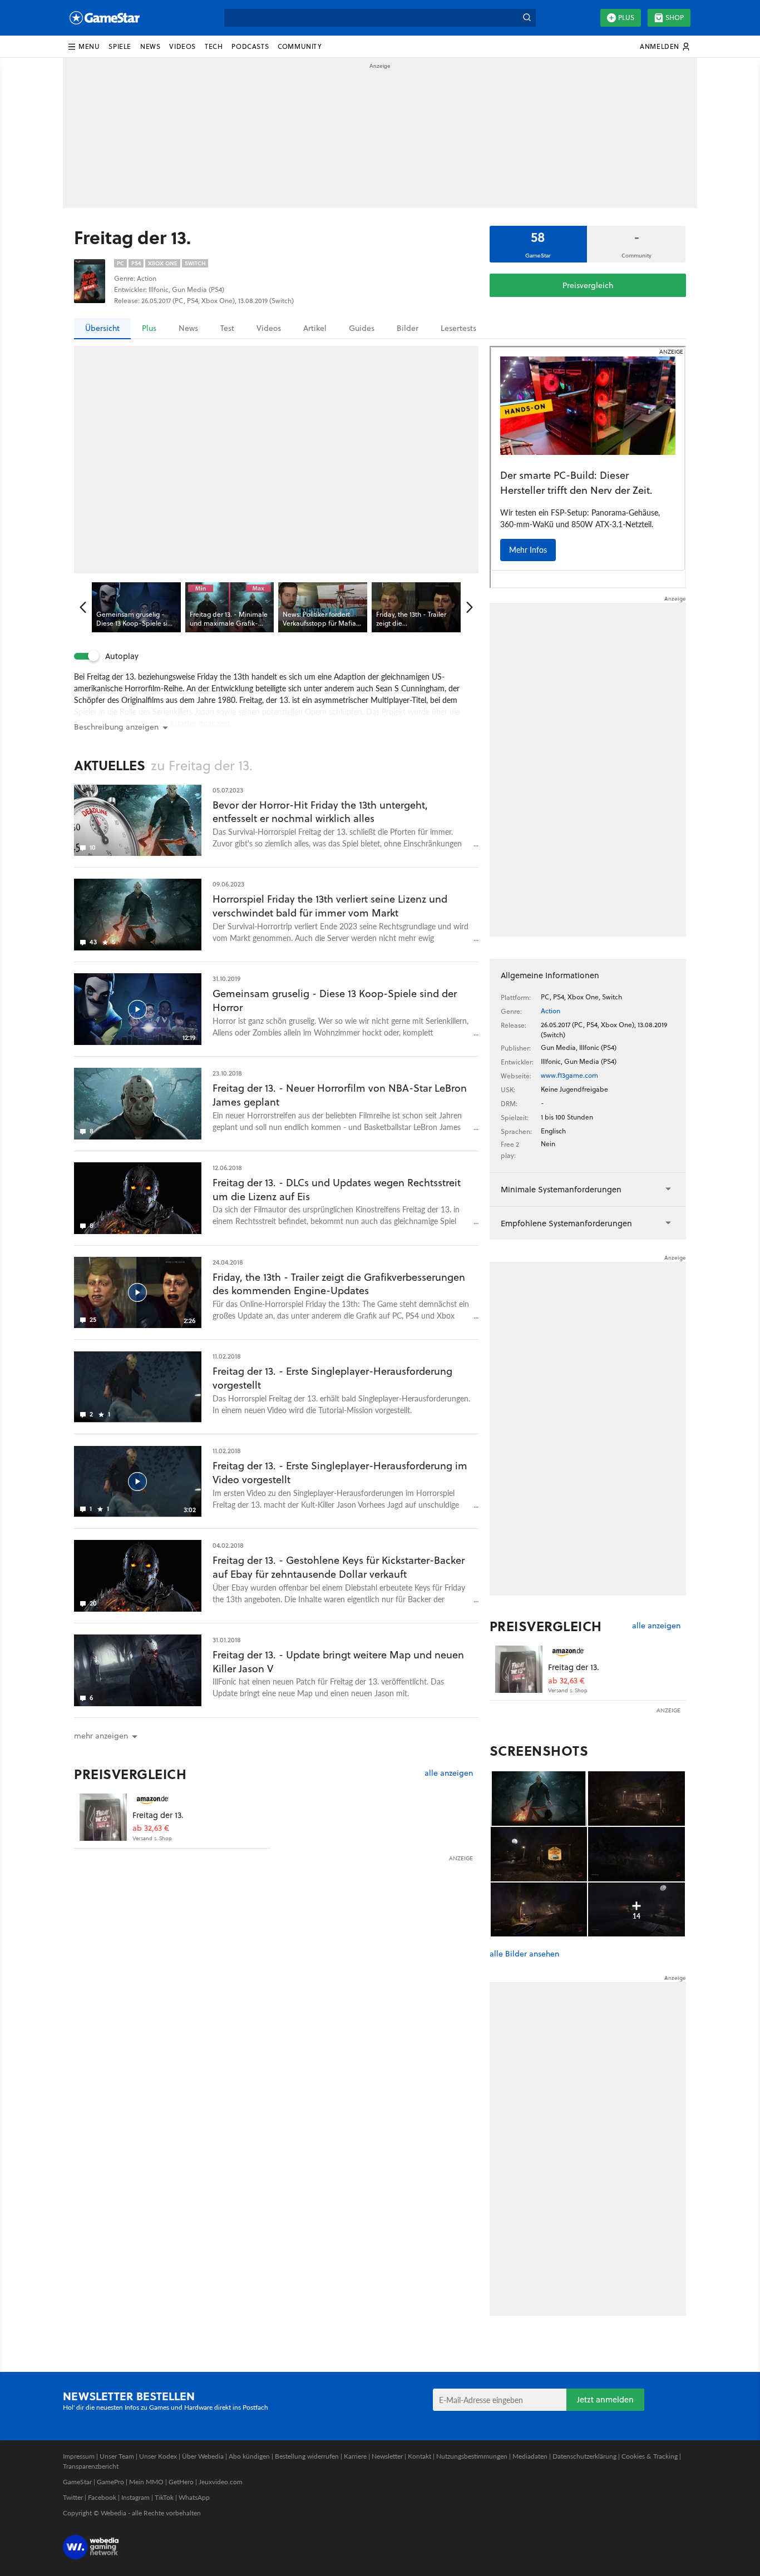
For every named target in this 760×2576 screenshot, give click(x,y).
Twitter (73, 2497)
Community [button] (300, 46)
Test (227, 328)
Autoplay (122, 656)
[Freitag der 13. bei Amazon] (103, 1817)
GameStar (77, 2482)
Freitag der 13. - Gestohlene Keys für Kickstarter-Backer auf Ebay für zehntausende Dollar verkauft (339, 1567)
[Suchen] (527, 18)
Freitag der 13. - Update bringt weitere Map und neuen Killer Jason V (338, 1662)
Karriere (355, 2456)
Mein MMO (146, 2482)
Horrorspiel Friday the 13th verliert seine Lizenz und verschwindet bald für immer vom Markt (330, 906)
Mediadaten (530, 2456)
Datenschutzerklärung (584, 2456)
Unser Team (117, 2456)
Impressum (79, 2456)
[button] (83, 47)
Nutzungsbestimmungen (472, 2456)
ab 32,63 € (151, 1828)
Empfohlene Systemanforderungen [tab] (566, 1223)
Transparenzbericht (91, 2466)
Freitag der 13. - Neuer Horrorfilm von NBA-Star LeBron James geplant (340, 1095)
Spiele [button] (120, 46)
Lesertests (458, 328)
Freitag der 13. (158, 1815)
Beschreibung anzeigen (116, 727)
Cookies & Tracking (650, 2456)
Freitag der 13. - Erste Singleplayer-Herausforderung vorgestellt (332, 1378)
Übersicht (102, 328)
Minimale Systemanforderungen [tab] (561, 1189)
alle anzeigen (449, 1773)
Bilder (408, 328)
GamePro (110, 2482)
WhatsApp (194, 2497)
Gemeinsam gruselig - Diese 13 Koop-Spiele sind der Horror (335, 1000)
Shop (675, 18)
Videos (269, 328)
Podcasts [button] (250, 46)
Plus (626, 18)
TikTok (164, 2497)
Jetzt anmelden (605, 2399)
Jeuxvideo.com (221, 2482)
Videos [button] (182, 46)
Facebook (102, 2497)
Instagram (135, 2497)
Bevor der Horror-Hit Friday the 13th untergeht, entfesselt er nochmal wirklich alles (320, 812)
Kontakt (420, 2456)
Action (551, 1011)
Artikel (315, 328)
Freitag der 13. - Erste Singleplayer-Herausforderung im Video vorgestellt (340, 1473)
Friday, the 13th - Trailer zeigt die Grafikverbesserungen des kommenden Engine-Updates (339, 1284)
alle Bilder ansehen (524, 1954)
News (188, 328)
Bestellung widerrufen (307, 2456)
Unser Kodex (158, 2456)
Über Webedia (203, 2456)
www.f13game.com (569, 1075)
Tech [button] (214, 46)
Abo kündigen (249, 2456)
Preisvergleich (588, 285)
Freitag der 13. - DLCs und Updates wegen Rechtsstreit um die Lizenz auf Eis (337, 1190)
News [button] (150, 46)
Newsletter (387, 2456)
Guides (362, 328)
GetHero (181, 2482)
